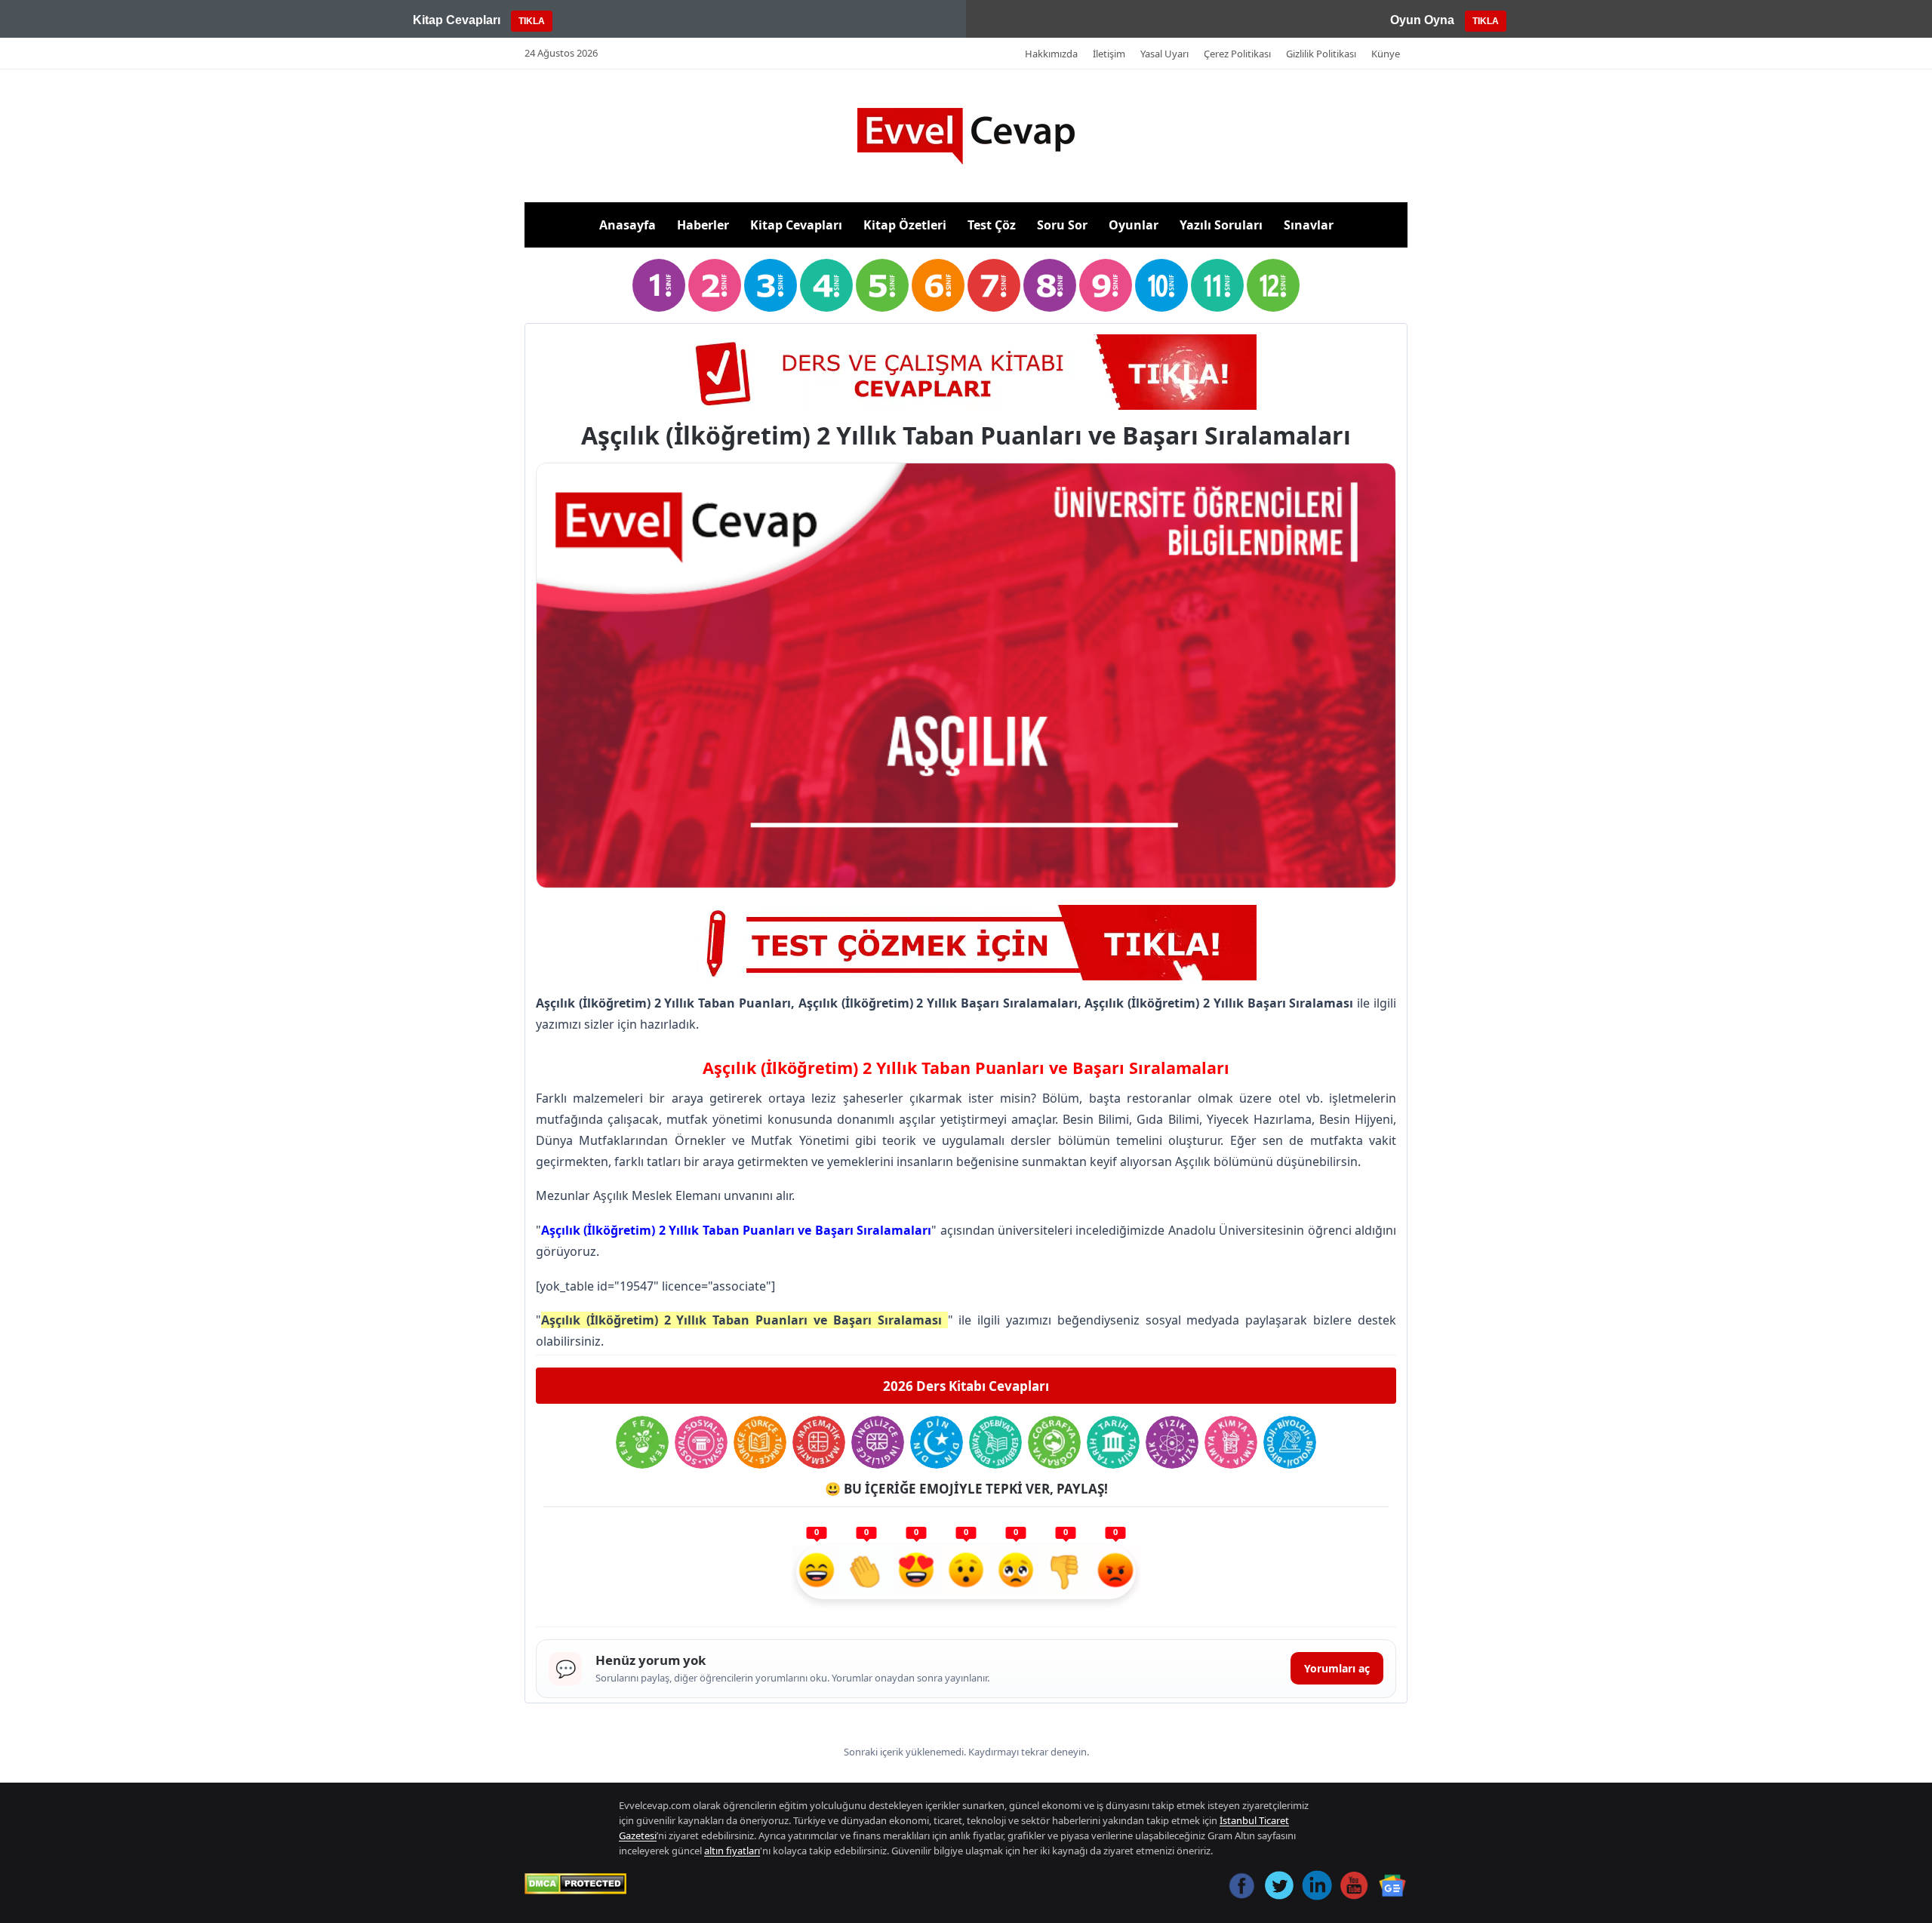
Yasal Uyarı (1164, 54)
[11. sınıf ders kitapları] (1217, 285)
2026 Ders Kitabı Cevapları (966, 1386)
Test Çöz (992, 225)
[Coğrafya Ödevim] (1054, 1442)
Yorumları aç (1337, 1668)
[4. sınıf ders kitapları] (826, 285)
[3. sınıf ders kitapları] (771, 285)
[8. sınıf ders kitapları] (1050, 285)
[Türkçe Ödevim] (760, 1442)
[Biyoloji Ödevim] (1290, 1442)
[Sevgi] (916, 1572)
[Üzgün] (1016, 1572)
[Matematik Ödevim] (819, 1442)
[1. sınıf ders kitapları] (659, 285)
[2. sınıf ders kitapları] (715, 285)
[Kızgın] (1115, 1572)
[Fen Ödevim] (642, 1442)
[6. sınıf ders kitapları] (938, 285)
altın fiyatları (732, 1851)
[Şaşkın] (966, 1572)
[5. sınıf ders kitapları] (882, 285)
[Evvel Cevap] (966, 136)
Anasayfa (628, 225)
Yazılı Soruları (1221, 225)
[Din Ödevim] (937, 1442)
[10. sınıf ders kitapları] (1161, 285)
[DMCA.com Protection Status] (575, 1884)
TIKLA (532, 21)
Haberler (703, 225)
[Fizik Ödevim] (1172, 1442)
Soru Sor (1062, 225)
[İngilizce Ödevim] (878, 1442)
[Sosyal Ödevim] (701, 1442)
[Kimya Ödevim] (1231, 1442)
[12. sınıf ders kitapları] (1273, 285)
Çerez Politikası (1237, 54)
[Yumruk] (1066, 1572)
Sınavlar (1309, 225)
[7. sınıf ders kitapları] (994, 285)
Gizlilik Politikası (1321, 54)
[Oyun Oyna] (966, 372)
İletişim (1109, 54)
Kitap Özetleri (905, 225)
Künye (1386, 54)
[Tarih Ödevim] (1113, 1442)
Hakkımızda (1051, 54)
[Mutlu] (817, 1572)
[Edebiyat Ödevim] (995, 1442)
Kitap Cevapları (796, 225)
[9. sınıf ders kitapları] (1106, 285)
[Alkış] (866, 1572)
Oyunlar (1134, 225)
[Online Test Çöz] (966, 943)
